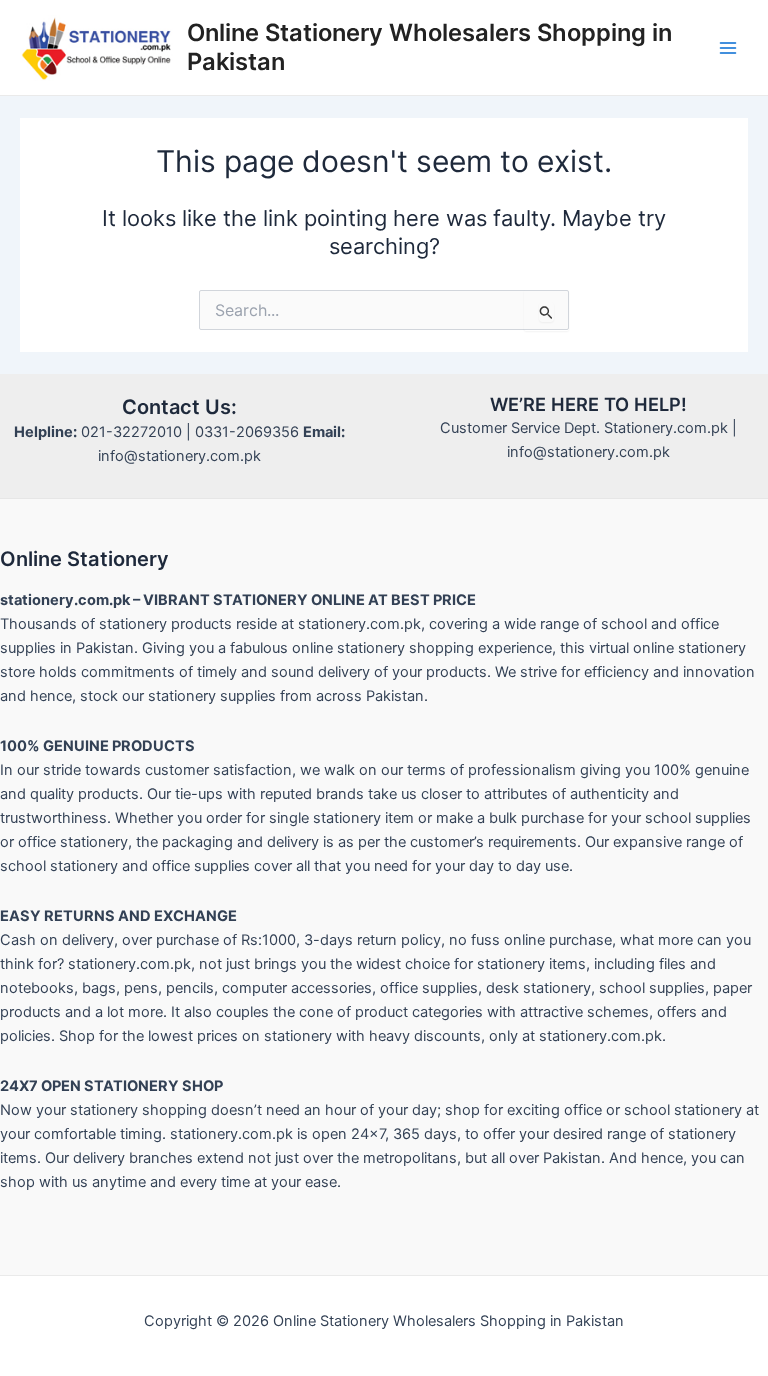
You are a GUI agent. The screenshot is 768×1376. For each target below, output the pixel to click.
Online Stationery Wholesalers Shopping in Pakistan (429, 46)
